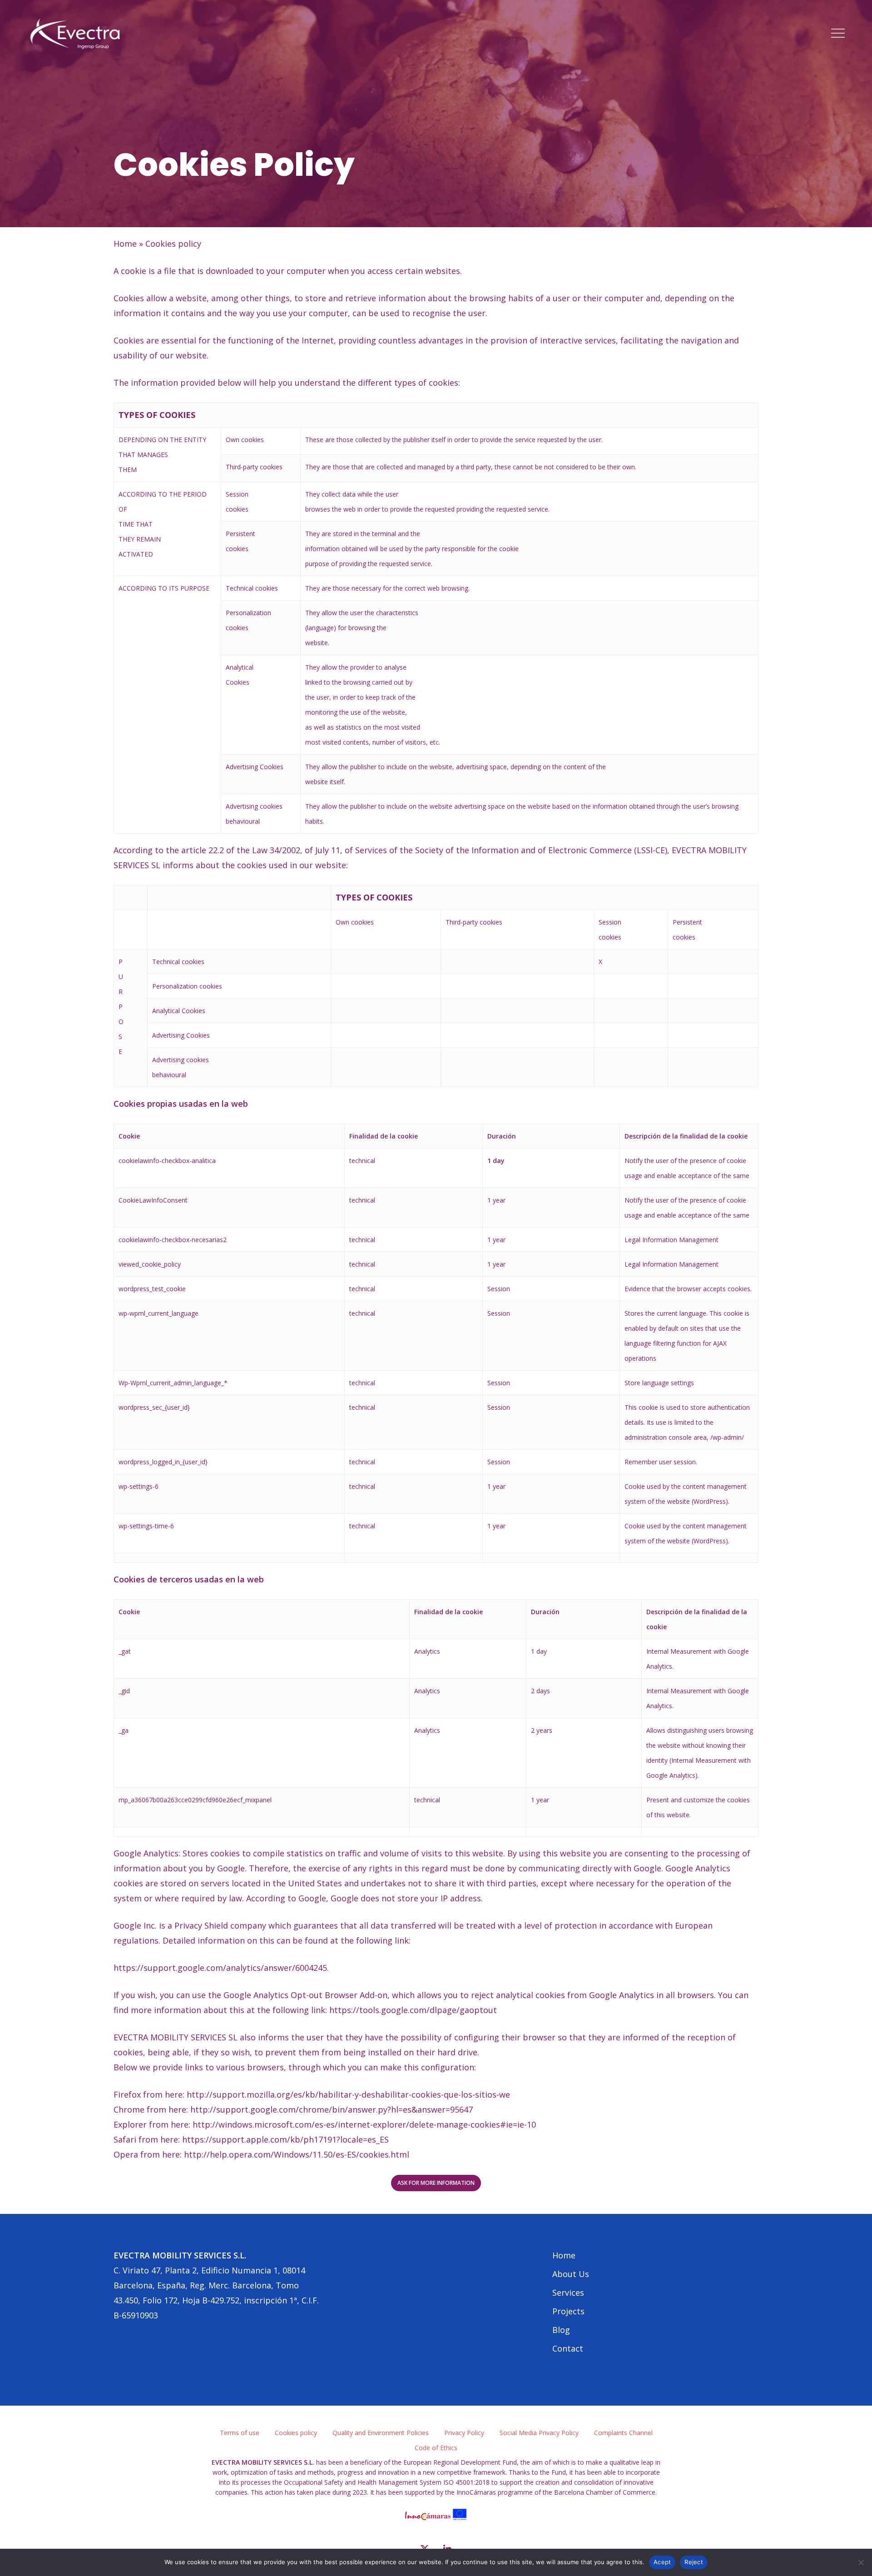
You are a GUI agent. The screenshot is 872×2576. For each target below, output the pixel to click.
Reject (694, 2562)
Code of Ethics (436, 2448)
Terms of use (240, 2433)
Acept (662, 2562)
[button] (838, 33)
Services (568, 2293)
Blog (561, 2330)
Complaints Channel (623, 2433)
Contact (568, 2348)
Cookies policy (296, 2433)
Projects (568, 2311)
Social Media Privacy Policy (539, 2433)
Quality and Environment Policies (381, 2433)
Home (125, 244)
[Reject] (861, 2562)
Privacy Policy (464, 2433)
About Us (571, 2274)
